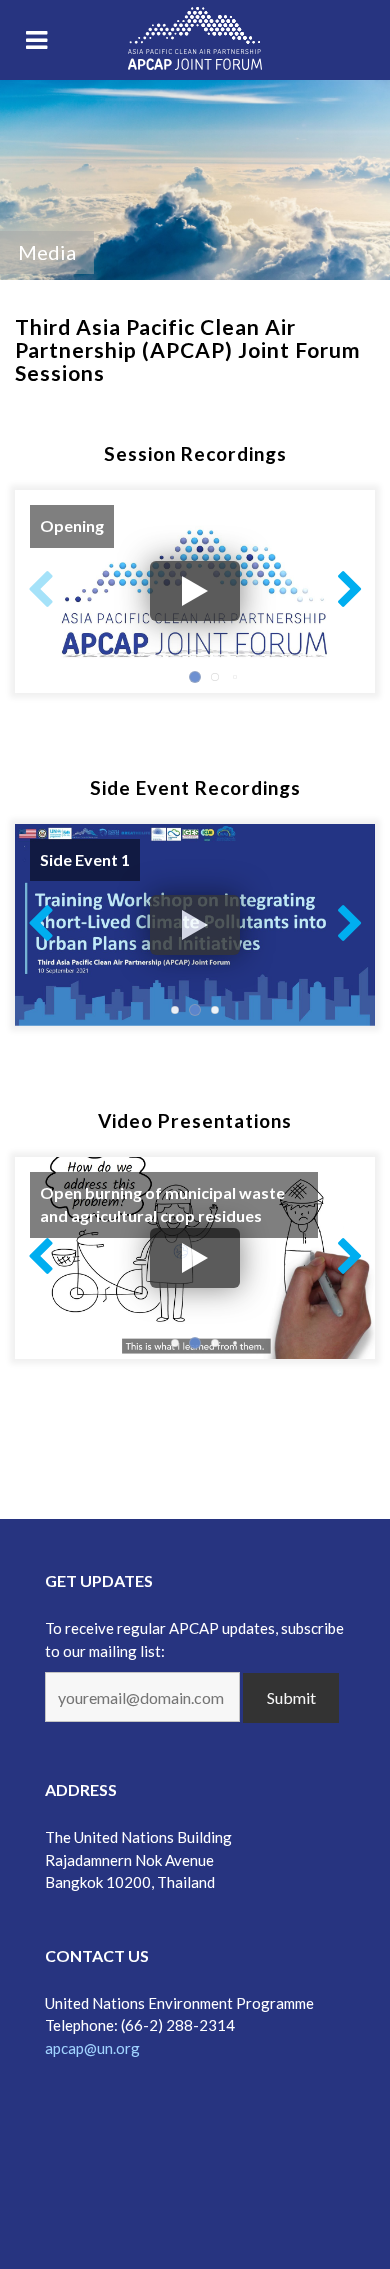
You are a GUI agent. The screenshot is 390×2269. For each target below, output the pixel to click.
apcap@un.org (92, 2048)
